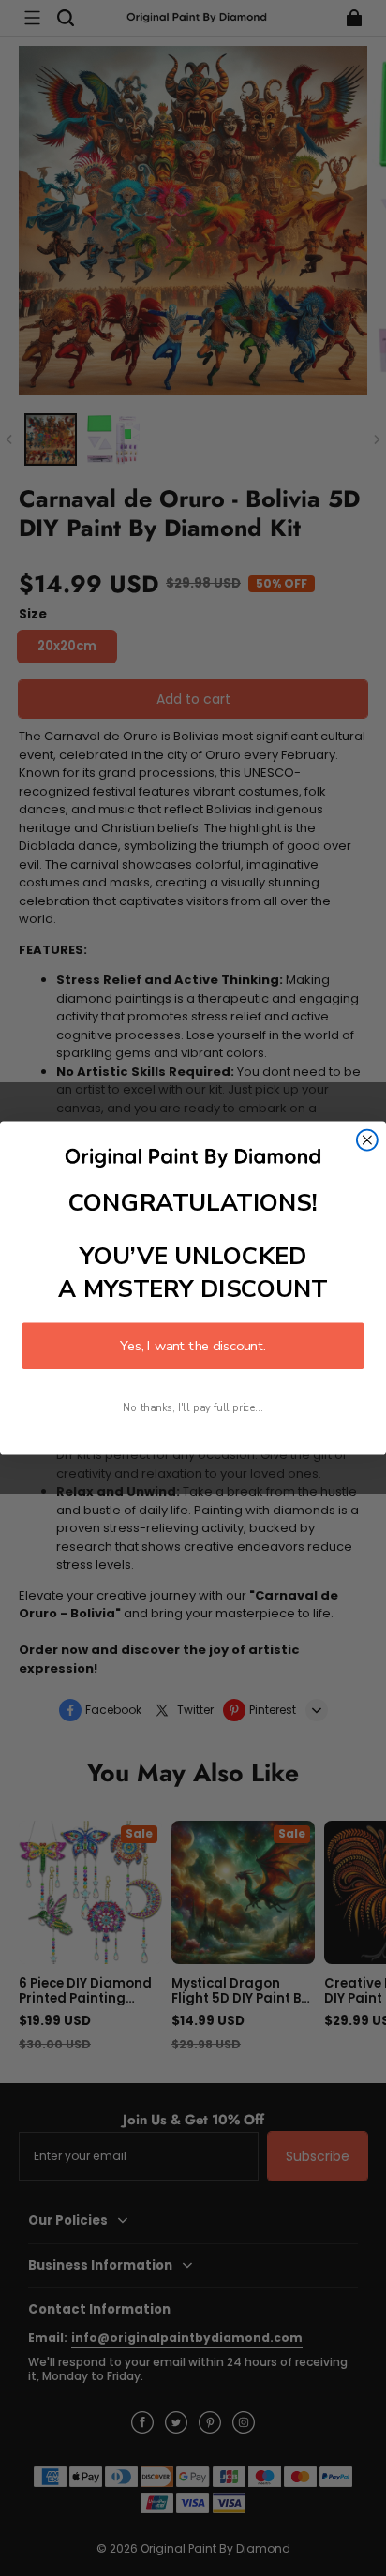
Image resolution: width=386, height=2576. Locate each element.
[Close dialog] (367, 1140)
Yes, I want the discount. (193, 1346)
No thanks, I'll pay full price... (193, 1408)
